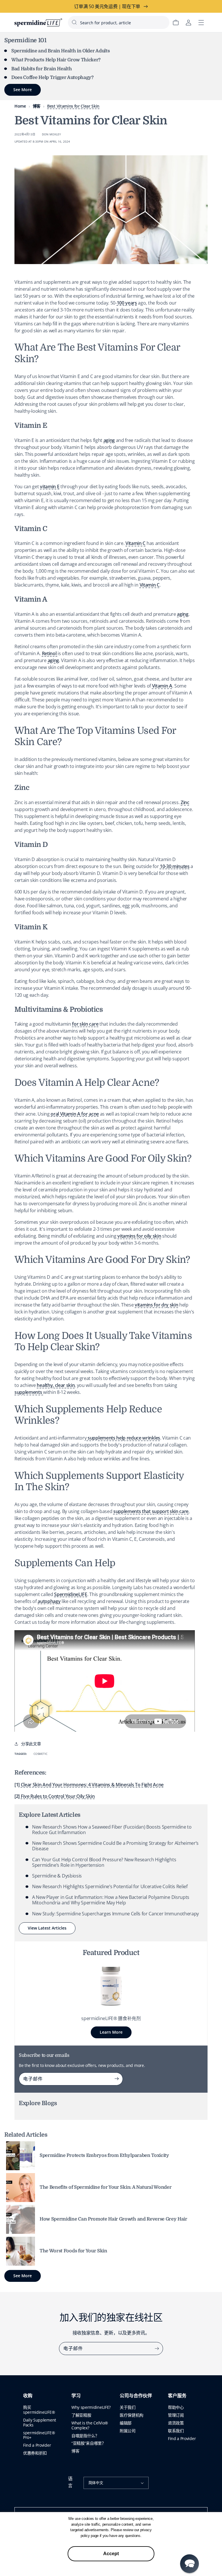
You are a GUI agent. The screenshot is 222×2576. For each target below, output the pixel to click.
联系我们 (176, 2431)
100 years (127, 303)
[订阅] (116, 2079)
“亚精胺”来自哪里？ (89, 2443)
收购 (28, 2396)
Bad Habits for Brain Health (41, 69)
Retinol (50, 653)
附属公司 (128, 2431)
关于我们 (128, 2407)
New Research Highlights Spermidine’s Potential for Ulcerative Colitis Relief (110, 1886)
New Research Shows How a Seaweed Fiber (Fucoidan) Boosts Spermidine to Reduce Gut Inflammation (112, 1830)
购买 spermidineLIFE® (39, 2410)
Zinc (185, 802)
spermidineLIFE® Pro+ (39, 2435)
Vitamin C (135, 543)
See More (23, 2276)
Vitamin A (162, 686)
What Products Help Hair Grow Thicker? (56, 60)
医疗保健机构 (132, 2415)
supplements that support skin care (151, 1511)
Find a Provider (37, 2445)
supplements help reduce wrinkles (123, 1438)
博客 (37, 106)
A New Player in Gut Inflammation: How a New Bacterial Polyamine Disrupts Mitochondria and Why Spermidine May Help (111, 1900)
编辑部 (126, 2423)
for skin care (85, 1024)
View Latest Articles (47, 1928)
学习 (76, 2396)
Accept (111, 2554)
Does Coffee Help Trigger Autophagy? (52, 78)
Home (20, 106)
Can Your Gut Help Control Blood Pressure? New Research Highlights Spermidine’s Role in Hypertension (104, 1862)
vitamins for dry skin (156, 1305)
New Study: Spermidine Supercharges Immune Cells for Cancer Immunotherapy (115, 1914)
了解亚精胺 (81, 2415)
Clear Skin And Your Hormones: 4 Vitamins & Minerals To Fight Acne (92, 1785)
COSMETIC (40, 1754)
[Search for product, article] (74, 22)
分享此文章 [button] (31, 1744)
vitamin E (50, 487)
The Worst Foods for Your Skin (73, 2251)
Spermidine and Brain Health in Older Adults (60, 51)
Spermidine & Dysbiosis (57, 1876)
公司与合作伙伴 (136, 2396)
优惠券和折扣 (35, 2453)
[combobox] (119, 22)
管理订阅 (176, 2415)
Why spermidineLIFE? (91, 2407)
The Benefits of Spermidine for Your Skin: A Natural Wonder (106, 2187)
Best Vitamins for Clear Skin (73, 106)
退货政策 (176, 2423)
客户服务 (177, 2396)
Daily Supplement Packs (40, 2422)
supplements (29, 1392)
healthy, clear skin (56, 1385)
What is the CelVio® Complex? (90, 2425)
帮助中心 (176, 2407)
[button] (189, 2564)
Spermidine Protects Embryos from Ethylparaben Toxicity (104, 2155)
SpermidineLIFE (71, 1594)
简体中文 (96, 2483)
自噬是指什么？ (85, 2436)
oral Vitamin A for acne (75, 1114)
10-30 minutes (175, 866)
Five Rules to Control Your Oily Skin (58, 1796)
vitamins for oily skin (139, 1236)
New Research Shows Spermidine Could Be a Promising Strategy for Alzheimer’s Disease (115, 1846)
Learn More (111, 2032)
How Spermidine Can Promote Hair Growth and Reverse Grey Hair (113, 2219)
